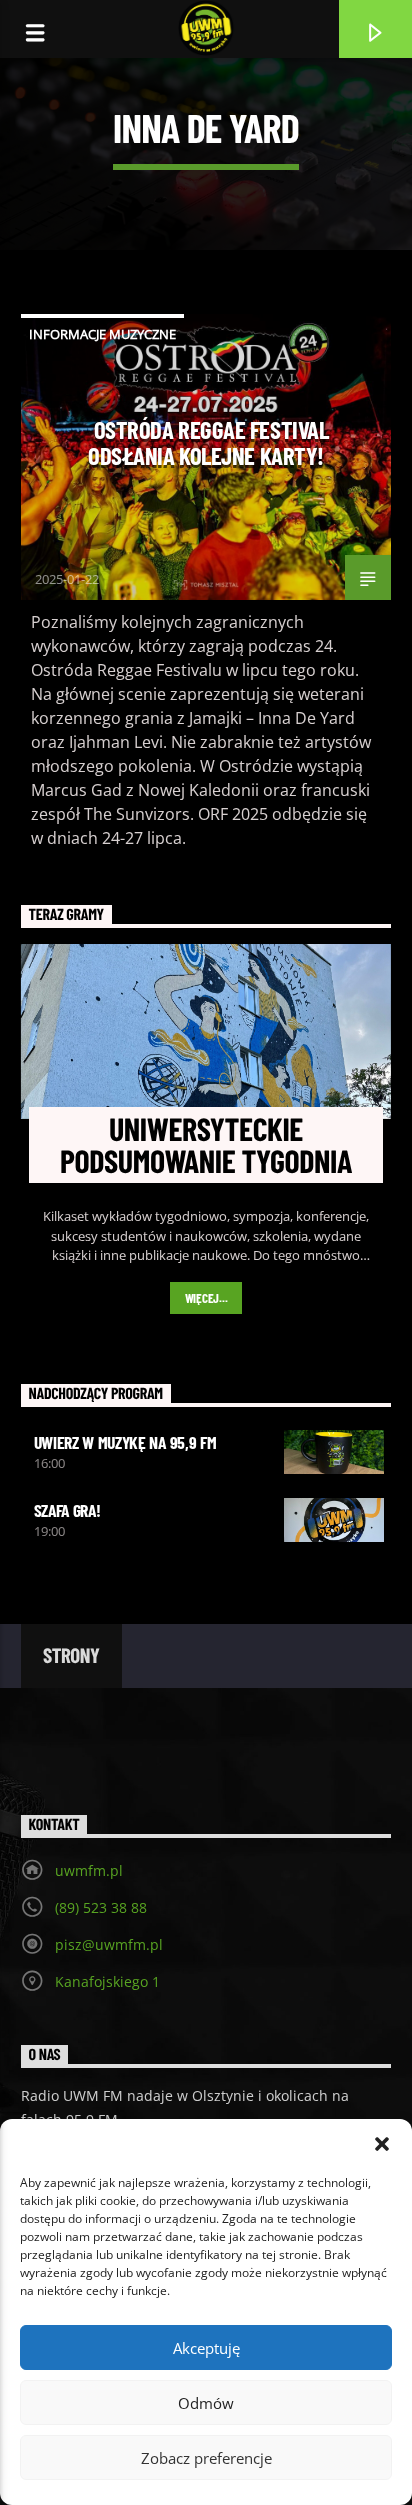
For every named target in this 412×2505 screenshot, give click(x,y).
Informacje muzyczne (102, 334)
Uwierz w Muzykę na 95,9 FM (125, 1442)
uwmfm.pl (89, 1870)
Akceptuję (206, 2348)
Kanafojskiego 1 (107, 1981)
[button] (382, 2144)
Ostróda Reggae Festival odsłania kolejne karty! (208, 442)
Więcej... (206, 1298)
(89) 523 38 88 (101, 1907)
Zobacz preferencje (206, 2458)
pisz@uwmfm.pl (109, 1944)
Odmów (206, 2403)
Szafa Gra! (67, 1510)
